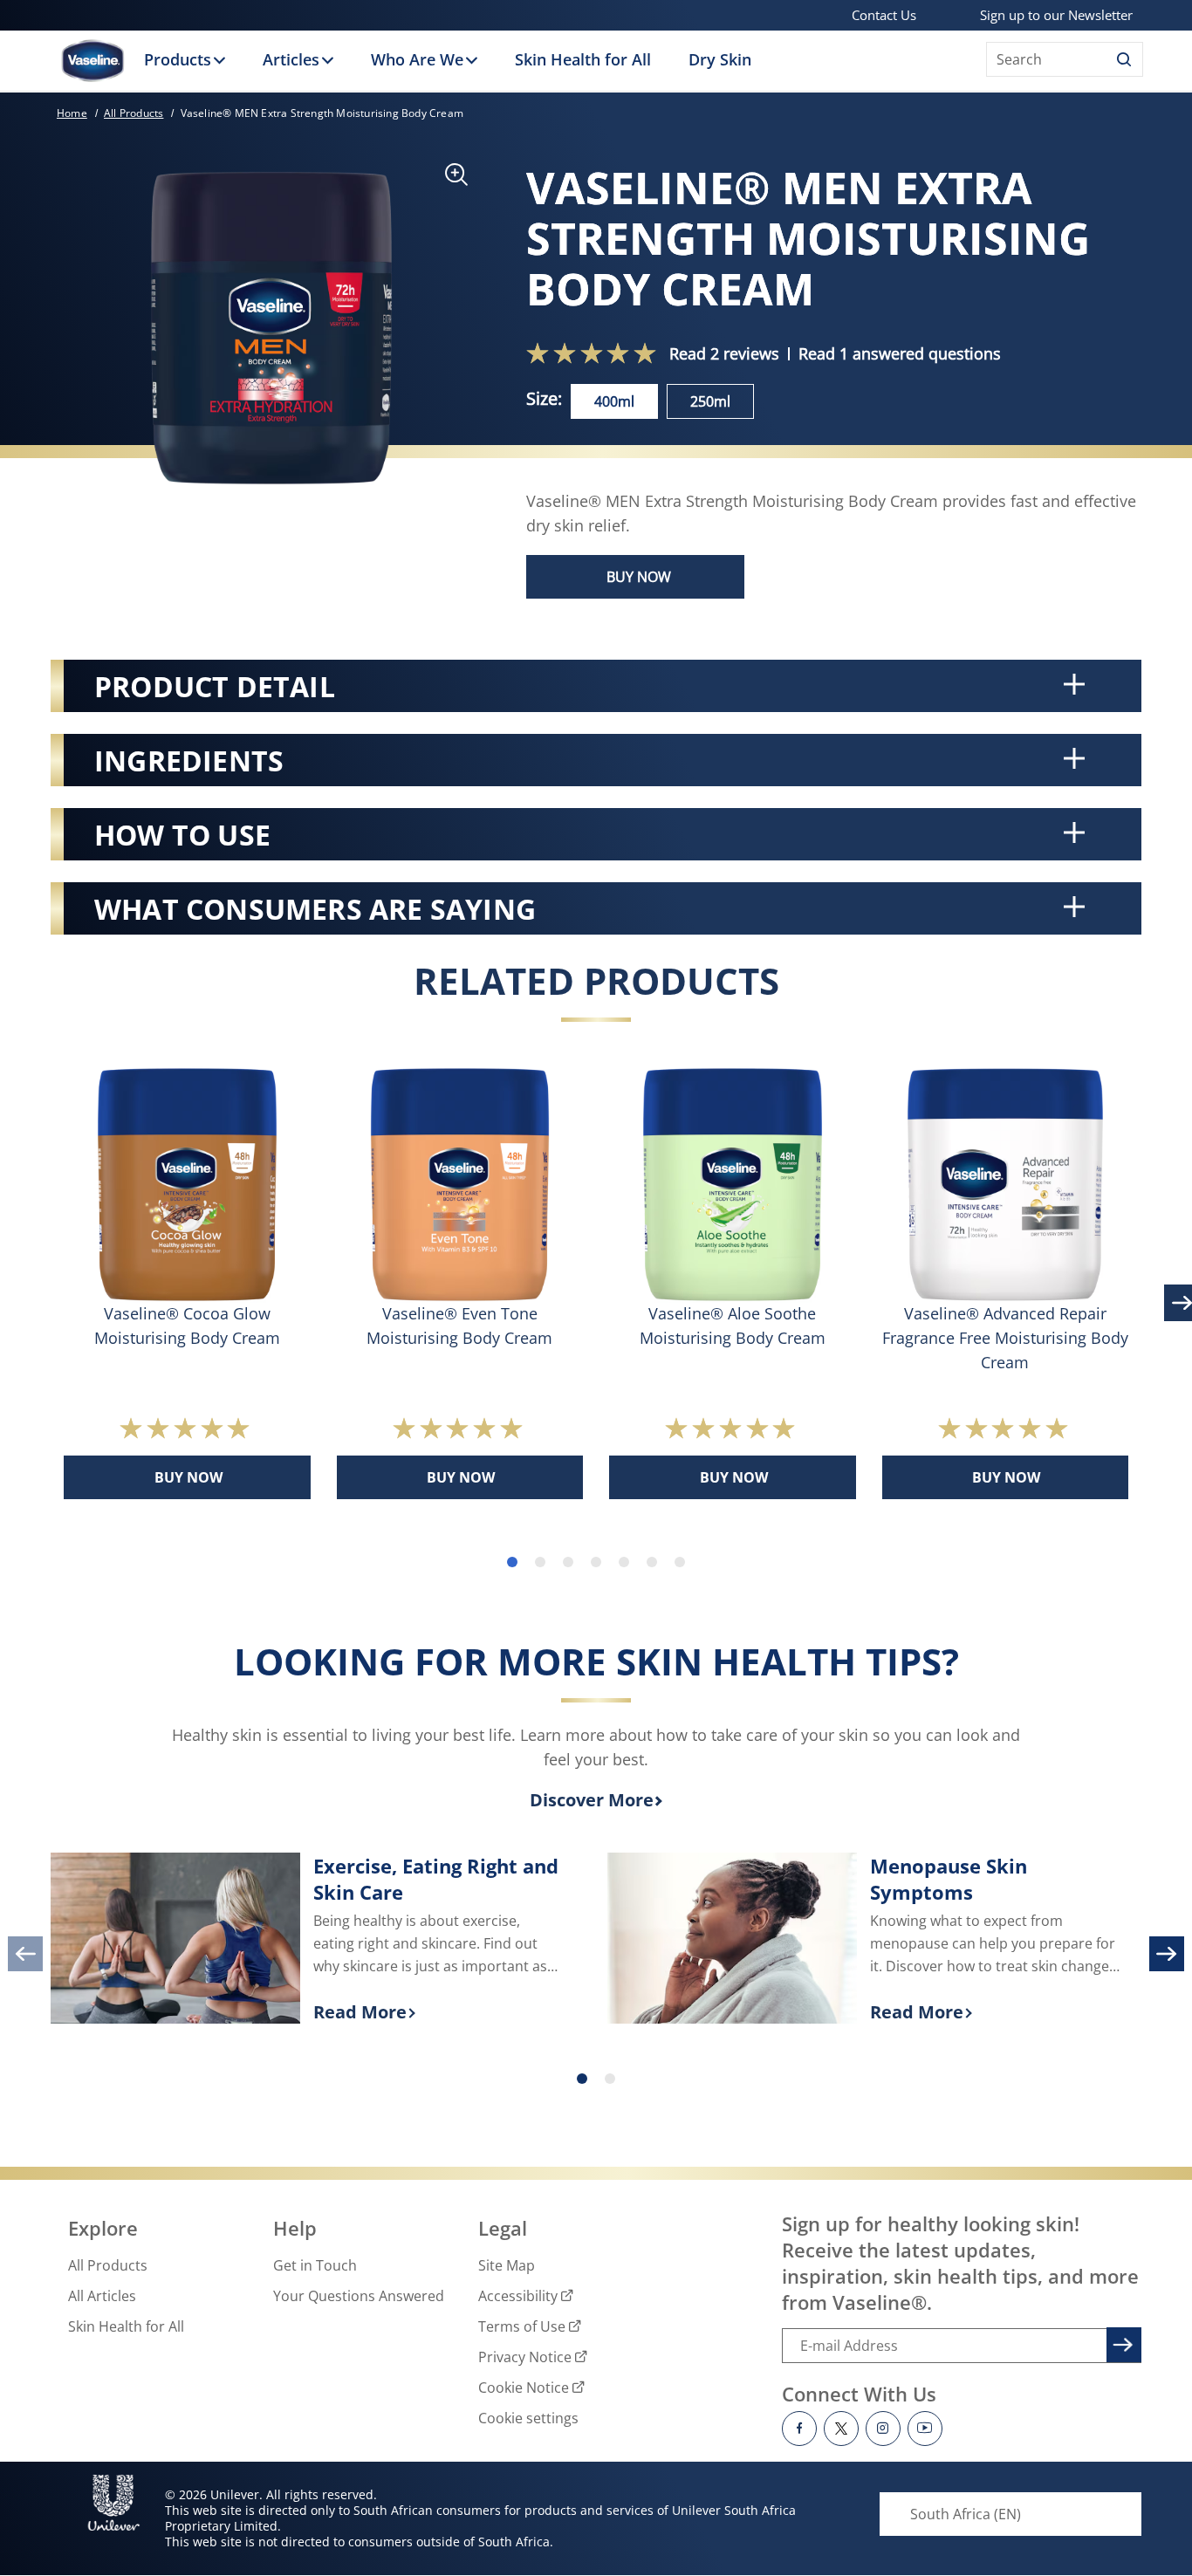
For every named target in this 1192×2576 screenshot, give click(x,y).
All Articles (102, 2296)
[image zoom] (448, 180)
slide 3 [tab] (568, 1562)
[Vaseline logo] (92, 61)
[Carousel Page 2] (610, 2079)
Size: (544, 398)
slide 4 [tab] (596, 1562)
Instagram (883, 2429)
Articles (291, 59)
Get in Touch (315, 2265)
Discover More (592, 1800)
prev (25, 1954)
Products (178, 59)
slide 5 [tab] (624, 1562)
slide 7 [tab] (680, 1562)
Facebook (799, 2429)
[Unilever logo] (114, 2503)
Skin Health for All (583, 59)
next (1167, 1954)
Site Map (507, 2265)
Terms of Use (522, 2326)
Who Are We (417, 59)
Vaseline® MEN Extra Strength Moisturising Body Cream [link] (322, 113)
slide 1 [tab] (512, 1562)
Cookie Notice (524, 2388)
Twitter (841, 2429)
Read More (438, 2013)
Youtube (925, 2429)
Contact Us (884, 15)
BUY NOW (639, 577)
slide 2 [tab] (540, 1562)
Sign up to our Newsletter (1056, 15)
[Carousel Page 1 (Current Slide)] (582, 2079)
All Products (108, 2265)
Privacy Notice (525, 2357)
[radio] (614, 401)
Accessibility (518, 2296)
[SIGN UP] (1121, 2342)
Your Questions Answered (359, 2296)
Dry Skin (720, 59)
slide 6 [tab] (652, 1562)
